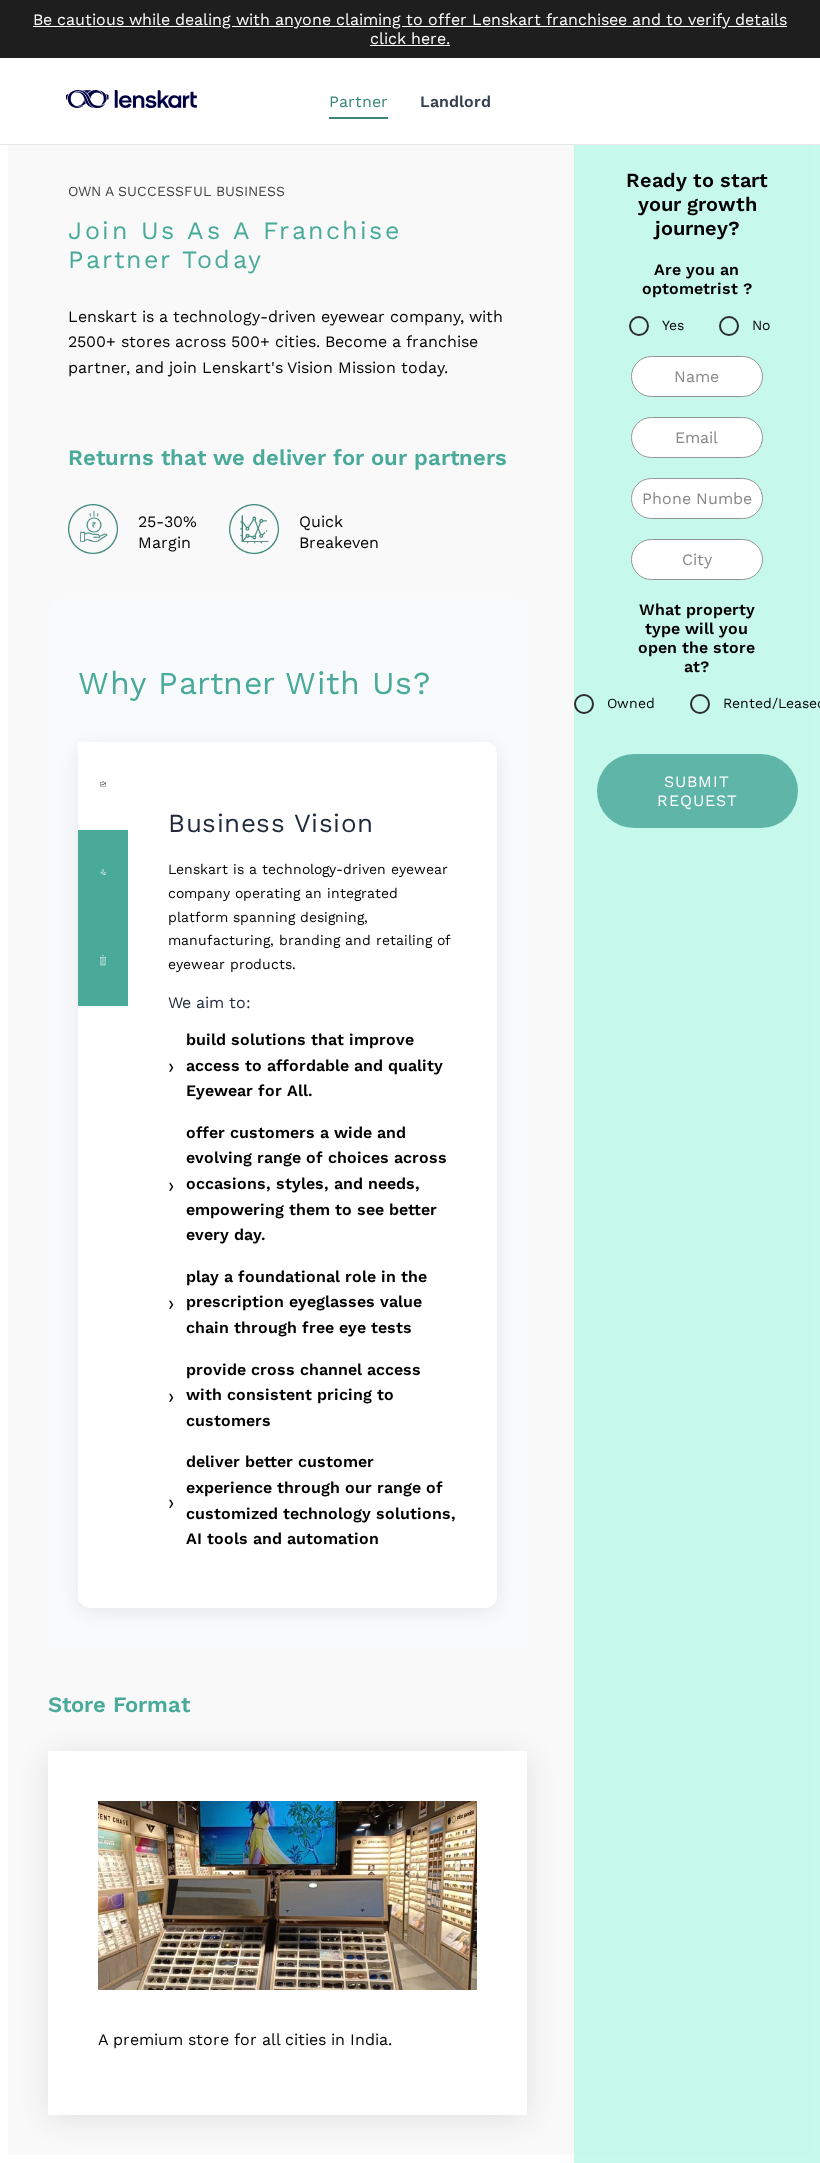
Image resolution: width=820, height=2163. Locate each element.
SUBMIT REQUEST (697, 791)
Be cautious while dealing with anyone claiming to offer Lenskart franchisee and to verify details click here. (410, 29)
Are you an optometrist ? (697, 279)
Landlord (455, 101)
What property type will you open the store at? (696, 638)
